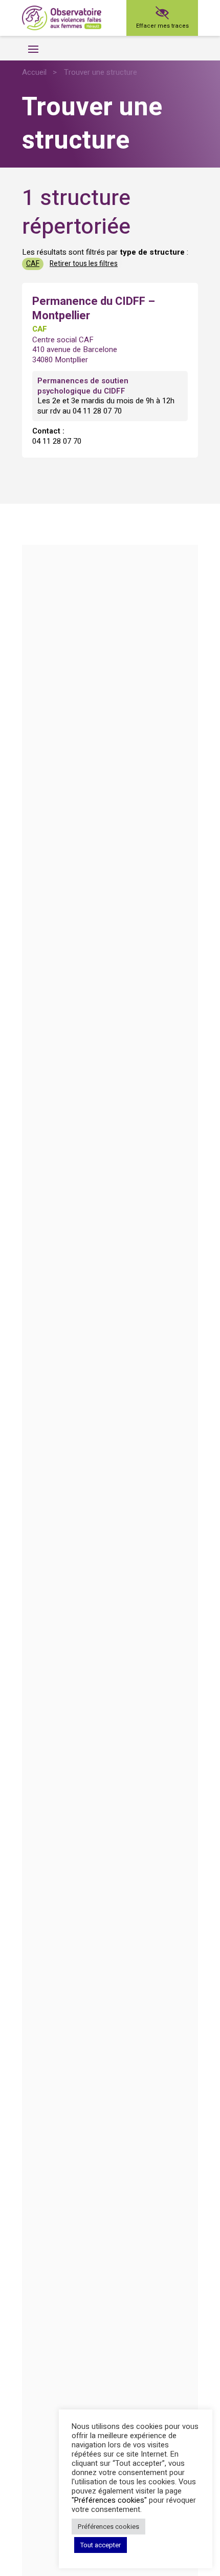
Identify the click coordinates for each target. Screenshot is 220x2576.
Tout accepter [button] (101, 2545)
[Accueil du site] (62, 18)
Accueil (34, 72)
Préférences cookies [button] (108, 2527)
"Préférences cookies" (109, 2500)
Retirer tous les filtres (84, 264)
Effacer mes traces (162, 26)
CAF (33, 264)
